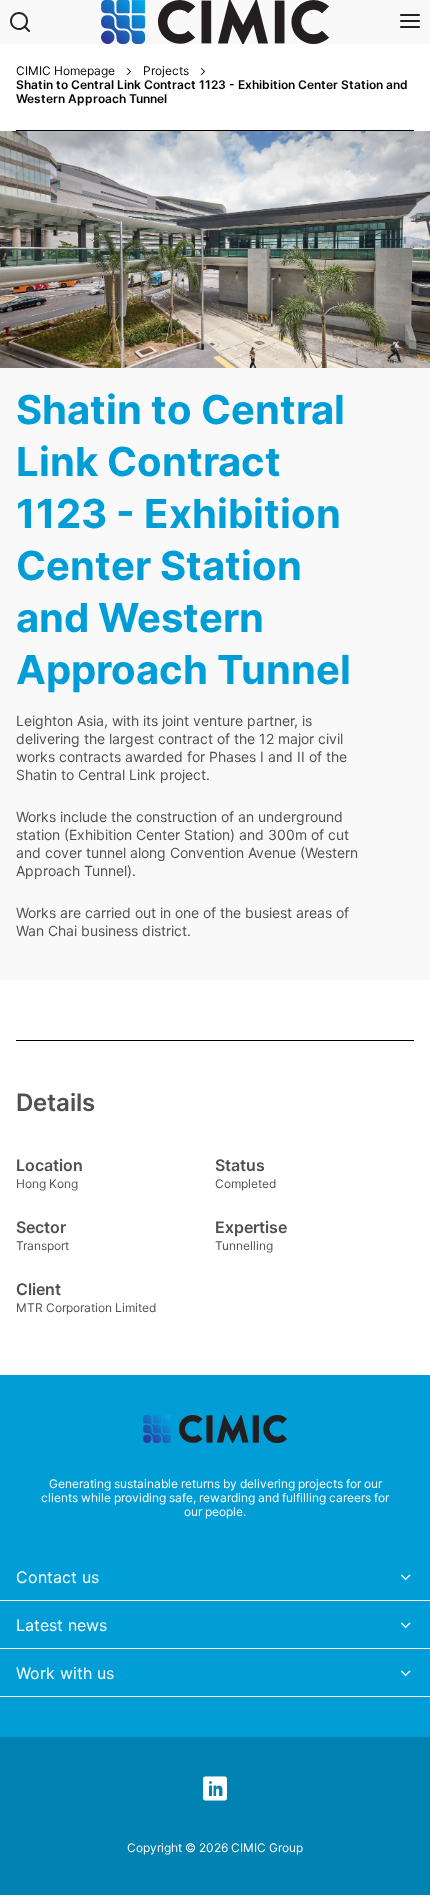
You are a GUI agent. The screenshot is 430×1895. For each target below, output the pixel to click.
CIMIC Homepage (65, 71)
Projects (166, 71)
